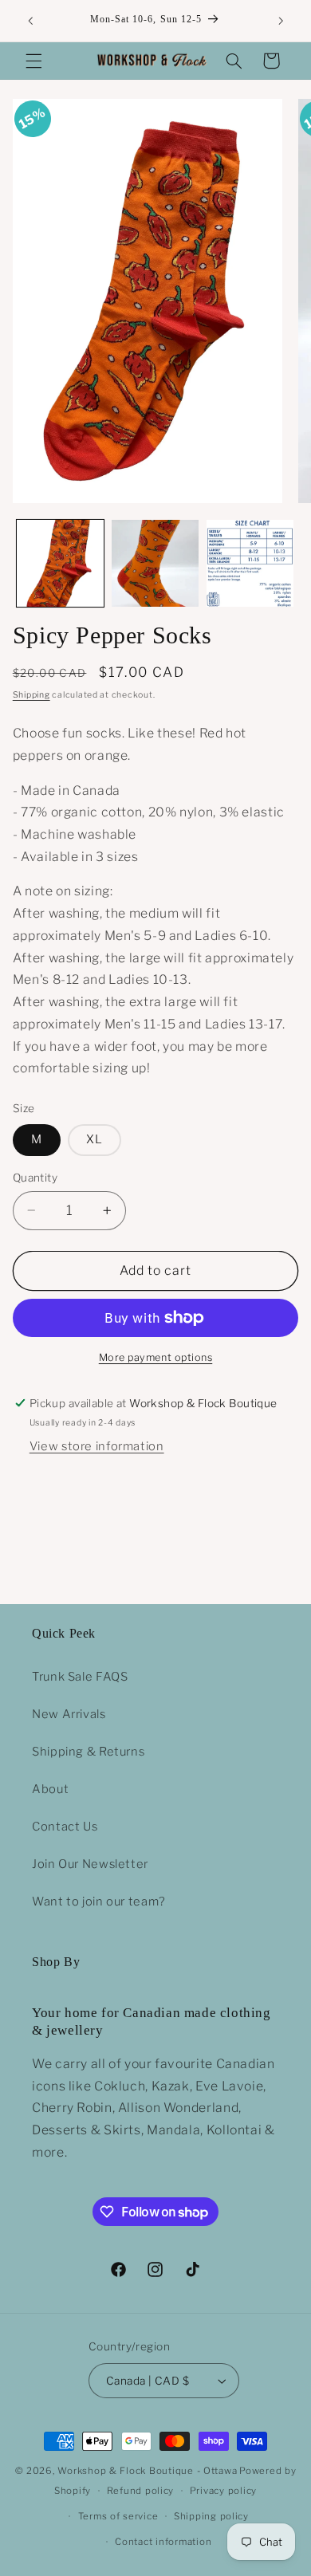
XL (94, 1139)
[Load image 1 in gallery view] (60, 563)
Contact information (163, 2542)
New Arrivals (69, 1714)
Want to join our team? (99, 1902)
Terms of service (118, 2516)
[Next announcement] (281, 21)
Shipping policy (211, 2516)
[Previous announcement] (30, 21)
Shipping (31, 695)
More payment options (156, 1357)
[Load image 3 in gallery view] (250, 563)
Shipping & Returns (88, 1752)
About (50, 1789)
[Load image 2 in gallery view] (155, 563)
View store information (97, 1446)
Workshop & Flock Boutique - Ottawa (147, 2471)
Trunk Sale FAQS (80, 1677)
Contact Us (65, 1827)
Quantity (35, 1178)
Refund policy (141, 2491)
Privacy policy (223, 2491)
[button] (33, 61)
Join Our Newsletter (90, 1864)
